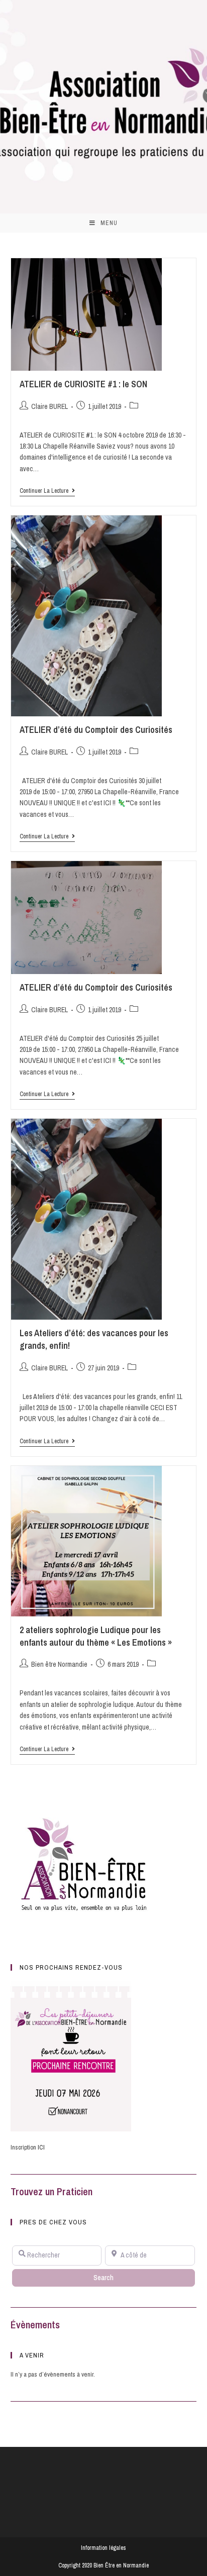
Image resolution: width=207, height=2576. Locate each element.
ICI (41, 2147)
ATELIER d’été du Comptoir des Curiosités (96, 730)
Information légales (103, 2548)
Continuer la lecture (47, 491)
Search (113, 2277)
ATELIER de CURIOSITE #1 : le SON (83, 384)
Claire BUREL (49, 406)
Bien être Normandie (59, 1664)
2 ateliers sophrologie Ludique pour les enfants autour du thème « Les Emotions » (96, 1636)
